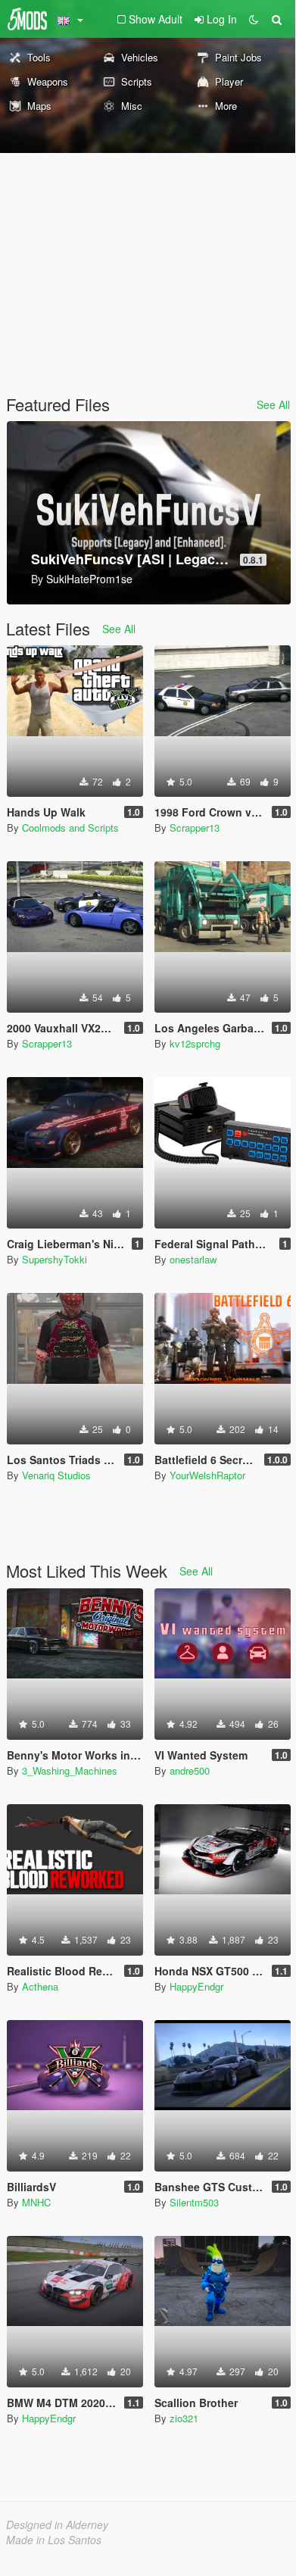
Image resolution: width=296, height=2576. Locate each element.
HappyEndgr (196, 1986)
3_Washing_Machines (70, 1770)
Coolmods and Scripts (70, 827)
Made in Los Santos (54, 2540)
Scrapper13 (195, 827)
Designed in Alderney (57, 2524)
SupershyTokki (55, 1259)
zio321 (184, 2418)
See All (273, 404)
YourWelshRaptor (207, 1475)
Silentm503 (194, 2202)
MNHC (36, 2202)
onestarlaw (193, 1259)
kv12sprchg (195, 1043)
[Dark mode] (254, 19)
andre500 (190, 1770)
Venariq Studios (56, 1475)
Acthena (40, 1986)
